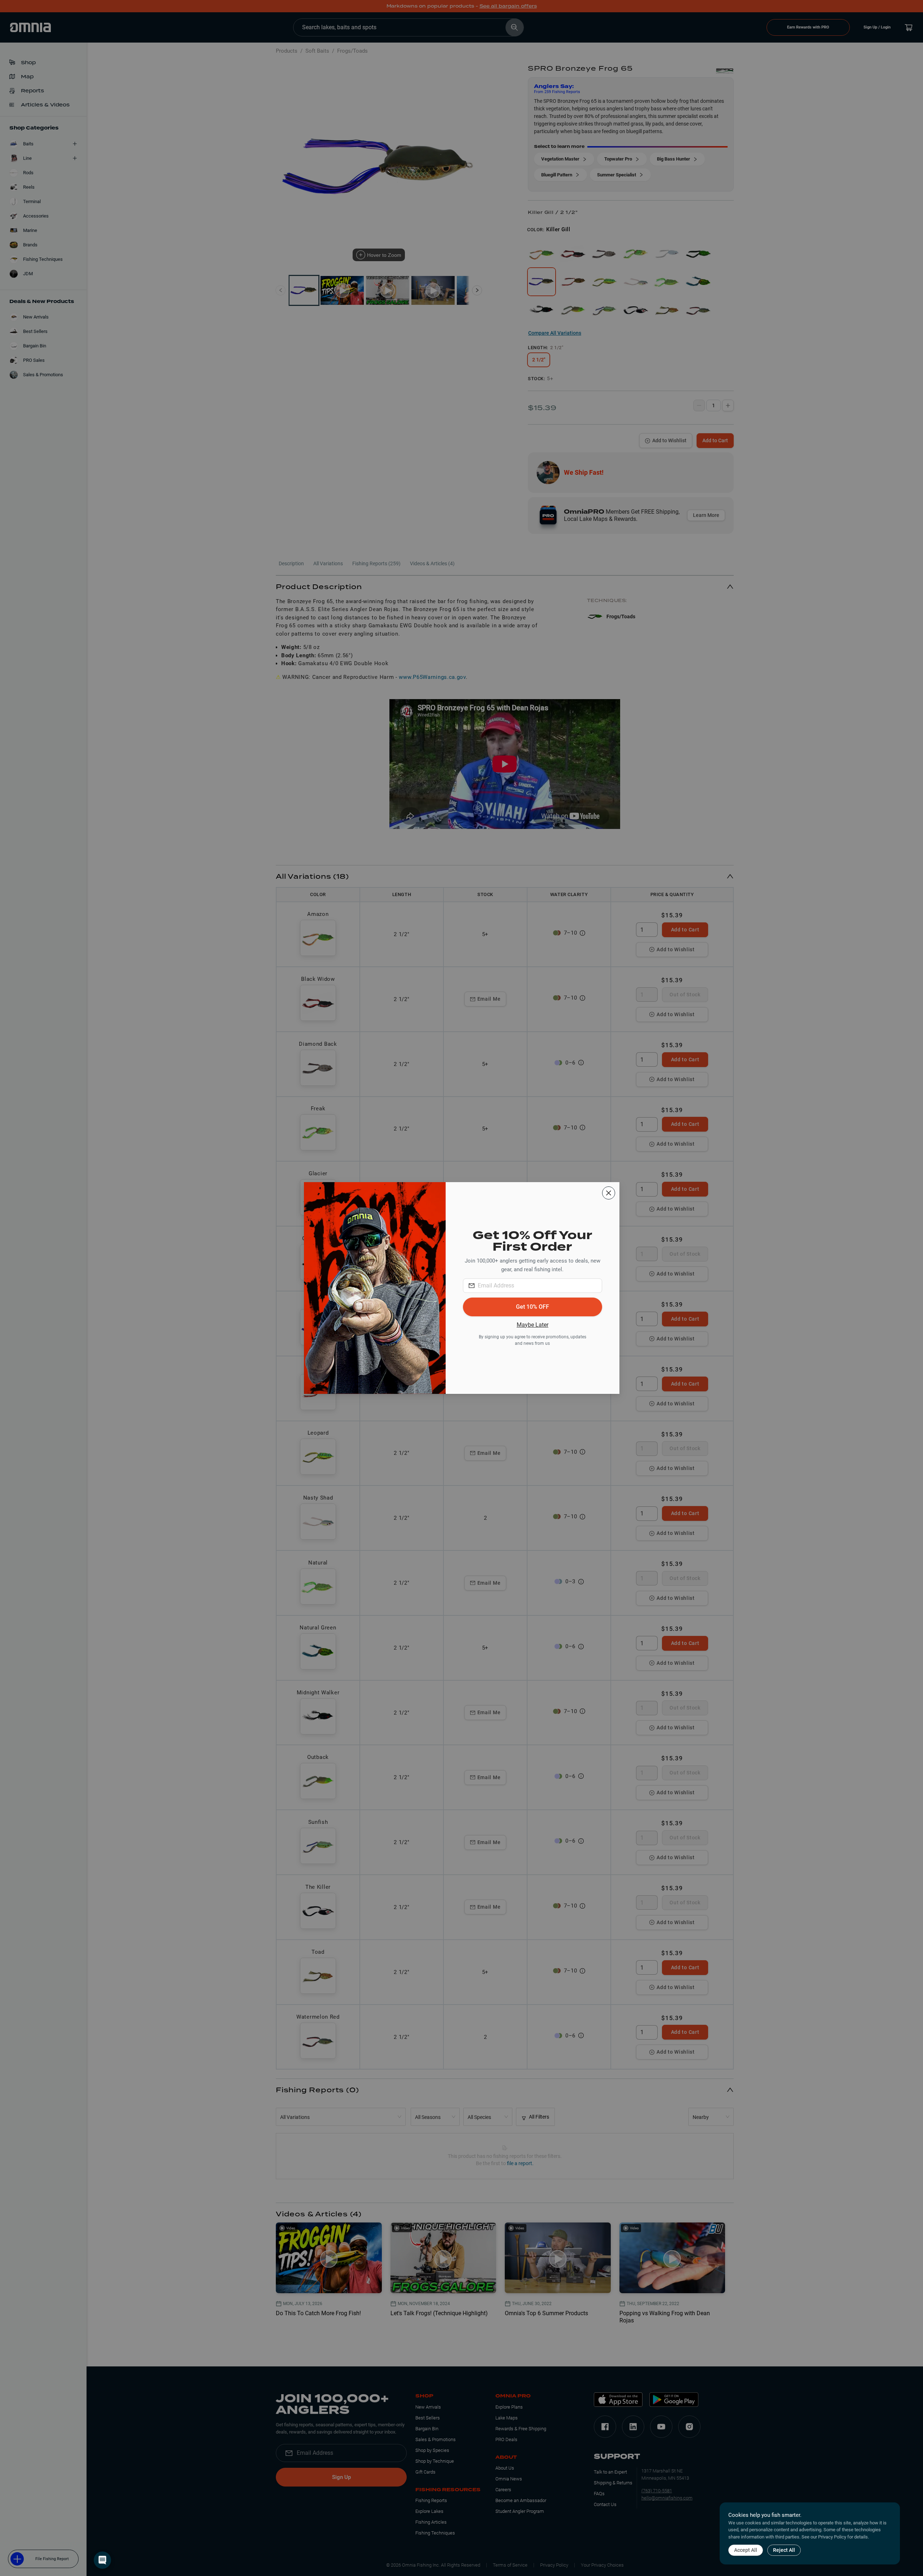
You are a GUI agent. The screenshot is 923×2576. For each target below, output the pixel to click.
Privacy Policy (832, 2537)
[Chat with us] (102, 2560)
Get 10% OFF (533, 1307)
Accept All (746, 2550)
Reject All (784, 2550)
